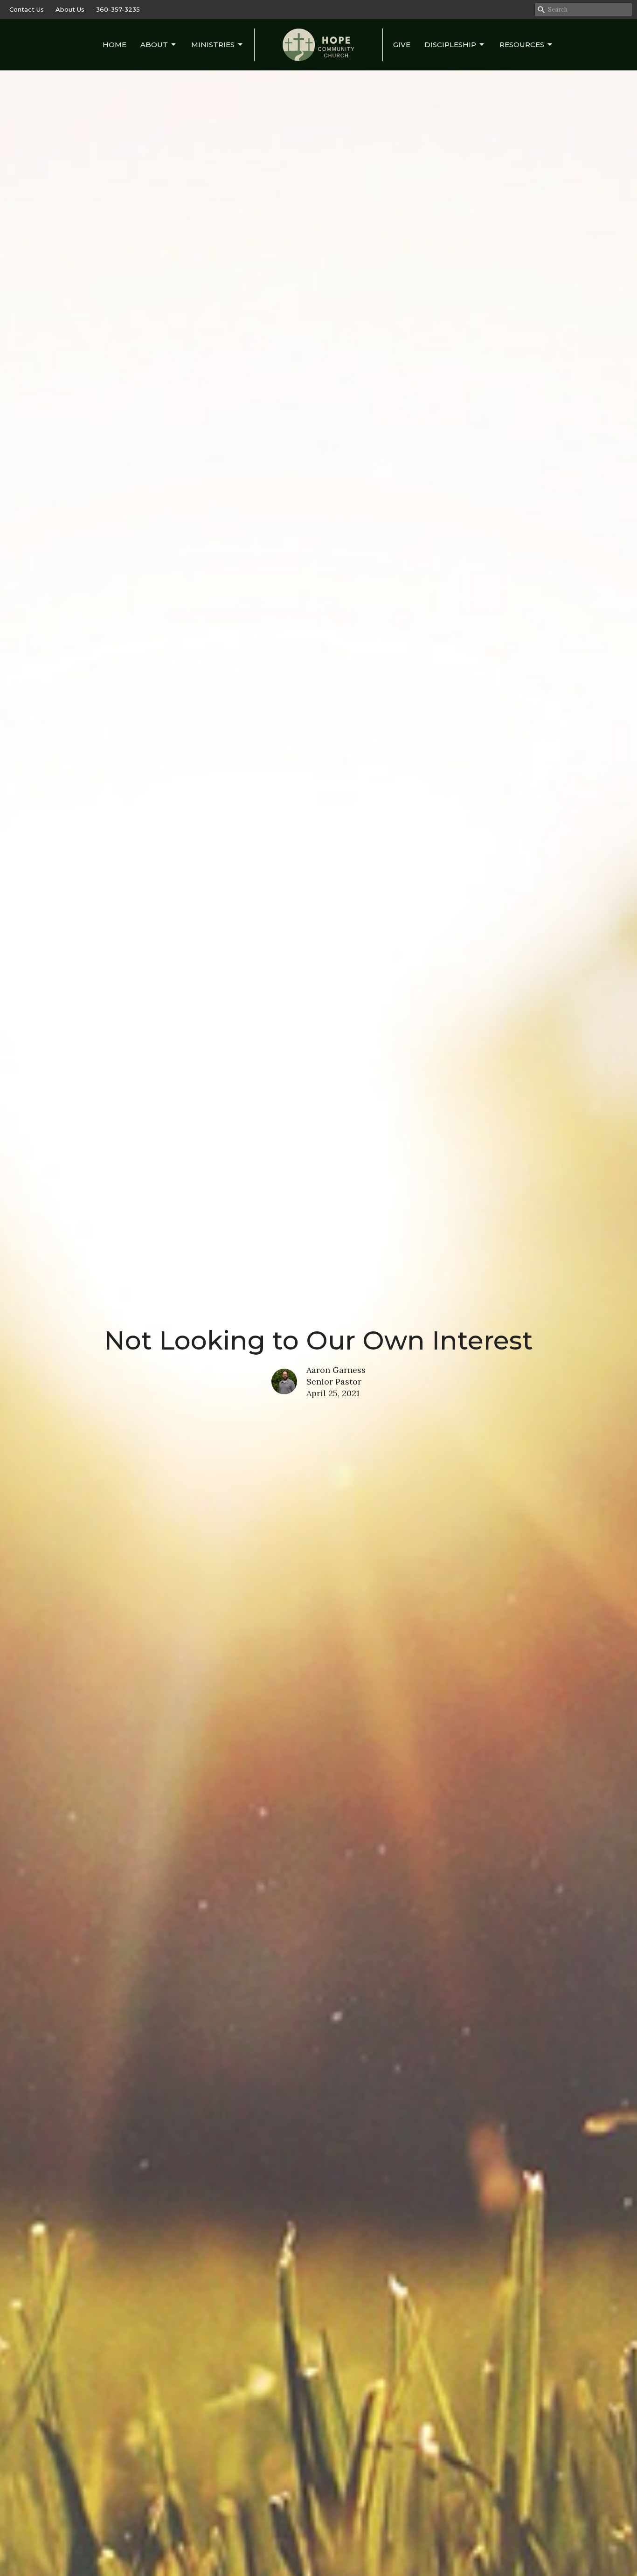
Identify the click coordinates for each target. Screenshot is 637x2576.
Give (402, 45)
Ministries (213, 45)
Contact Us (27, 9)
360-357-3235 (118, 9)
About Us (70, 9)
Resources (522, 45)
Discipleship (450, 45)
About (154, 45)
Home (114, 45)
